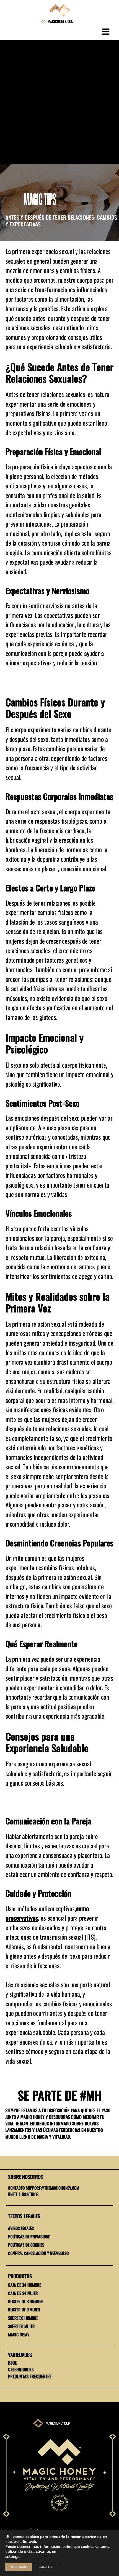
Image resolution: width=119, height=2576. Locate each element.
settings (12, 2557)
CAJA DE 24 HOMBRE (24, 2285)
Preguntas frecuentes (30, 2376)
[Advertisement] (59, 102)
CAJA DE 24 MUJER (23, 2293)
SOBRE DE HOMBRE (23, 2318)
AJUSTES (46, 2567)
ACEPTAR (18, 2567)
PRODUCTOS (20, 2276)
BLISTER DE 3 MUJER (24, 2310)
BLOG (13, 2363)
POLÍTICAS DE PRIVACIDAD (29, 2236)
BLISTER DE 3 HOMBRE (26, 2301)
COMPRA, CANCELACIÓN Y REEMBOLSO (38, 2253)
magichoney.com (58, 2423)
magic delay (19, 2334)
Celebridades (21, 2369)
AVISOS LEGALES (21, 2228)
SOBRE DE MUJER (21, 2326)
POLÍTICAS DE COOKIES (26, 2245)
